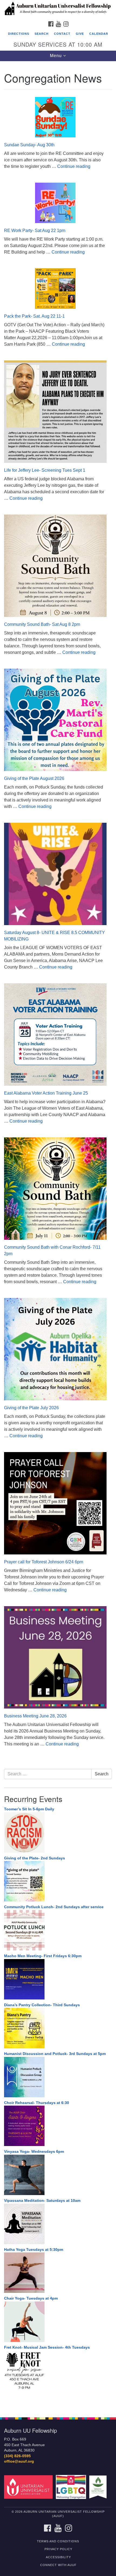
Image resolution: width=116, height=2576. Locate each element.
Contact (62, 34)
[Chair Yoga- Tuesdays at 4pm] (58, 2322)
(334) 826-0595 (17, 2456)
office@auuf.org (19, 2461)
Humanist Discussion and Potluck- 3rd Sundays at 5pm (55, 2054)
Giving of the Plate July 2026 (31, 1408)
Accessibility (58, 2557)
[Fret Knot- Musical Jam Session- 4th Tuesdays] (58, 2370)
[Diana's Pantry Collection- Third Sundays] (58, 2028)
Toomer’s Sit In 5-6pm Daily (29, 1809)
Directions (19, 34)
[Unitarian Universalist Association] (29, 2487)
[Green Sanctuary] (99, 2487)
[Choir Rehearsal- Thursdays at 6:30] (58, 2126)
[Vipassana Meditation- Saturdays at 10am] (58, 2224)
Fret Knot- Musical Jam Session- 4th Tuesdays (47, 2347)
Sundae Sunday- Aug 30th (29, 145)
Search (42, 34)
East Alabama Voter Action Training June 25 (46, 1093)
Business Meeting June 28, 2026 (35, 1716)
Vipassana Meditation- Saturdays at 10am (42, 2200)
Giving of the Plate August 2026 (34, 778)
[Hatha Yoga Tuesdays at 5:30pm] (58, 2273)
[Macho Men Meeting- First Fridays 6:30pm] (58, 1979)
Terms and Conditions (58, 2541)
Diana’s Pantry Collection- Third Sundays (42, 2005)
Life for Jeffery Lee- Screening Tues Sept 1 (45, 470)
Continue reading (74, 166)
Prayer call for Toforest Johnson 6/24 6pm (44, 1562)
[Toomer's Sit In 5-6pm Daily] (58, 1832)
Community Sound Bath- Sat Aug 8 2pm (42, 624)
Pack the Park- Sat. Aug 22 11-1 (34, 316)
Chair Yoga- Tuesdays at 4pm (31, 2298)
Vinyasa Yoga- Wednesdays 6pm (34, 2151)
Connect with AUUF (58, 2565)
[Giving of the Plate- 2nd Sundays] (58, 1881)
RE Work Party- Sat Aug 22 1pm (35, 230)
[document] (58, 1236)
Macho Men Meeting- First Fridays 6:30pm (43, 1956)
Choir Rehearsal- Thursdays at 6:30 (37, 2103)
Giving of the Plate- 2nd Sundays (35, 1858)
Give (80, 34)
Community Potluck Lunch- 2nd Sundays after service (54, 1907)
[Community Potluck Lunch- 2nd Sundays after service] (58, 1930)
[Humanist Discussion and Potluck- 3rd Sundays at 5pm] (58, 2077)
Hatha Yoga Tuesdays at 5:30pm (34, 2249)
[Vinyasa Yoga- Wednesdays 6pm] (58, 2175)
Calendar (99, 34)
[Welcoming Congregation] (72, 2487)
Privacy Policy (58, 2549)
